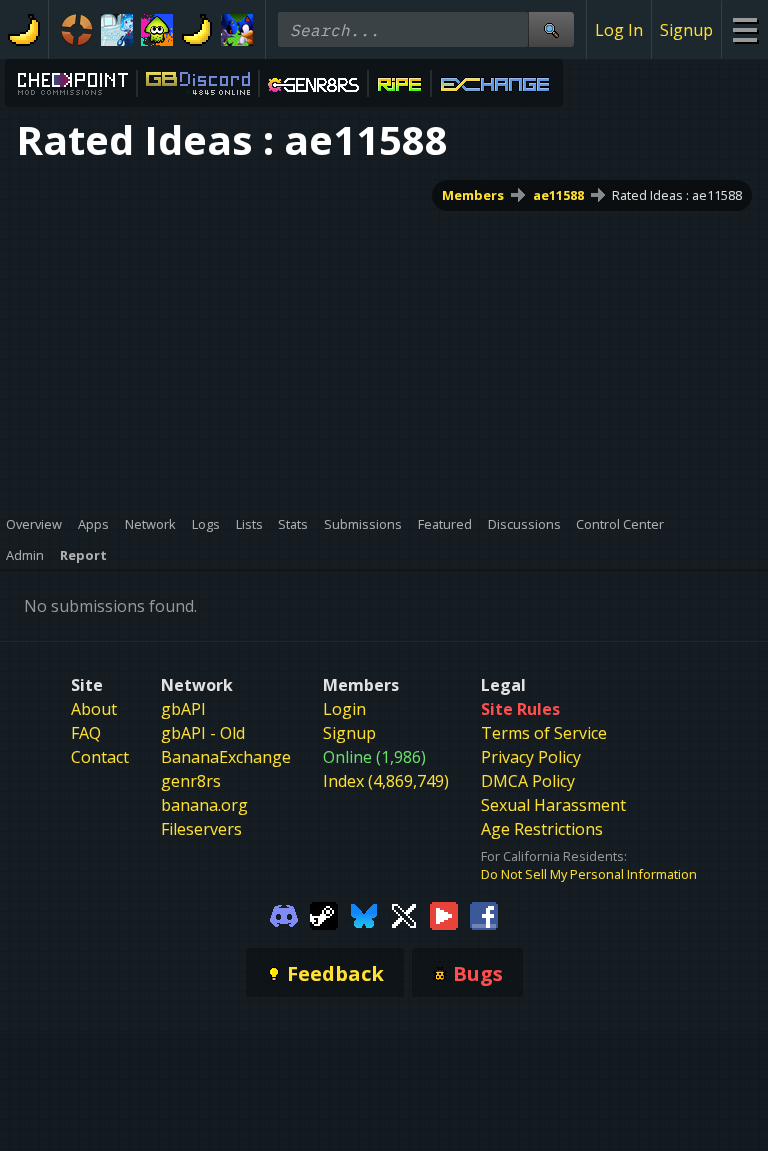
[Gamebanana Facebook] (484, 914)
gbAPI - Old (203, 733)
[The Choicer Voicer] (117, 30)
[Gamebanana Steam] (324, 914)
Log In (619, 30)
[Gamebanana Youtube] (444, 914)
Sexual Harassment (553, 805)
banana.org (204, 805)
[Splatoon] (157, 30)
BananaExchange (226, 757)
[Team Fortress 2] (77, 30)
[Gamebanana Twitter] (404, 914)
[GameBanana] (197, 30)
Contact (100, 757)
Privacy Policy (531, 757)
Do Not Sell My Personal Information (589, 874)
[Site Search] (551, 29)
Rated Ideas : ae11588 (677, 195)
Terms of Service (544, 733)
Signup (686, 30)
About (94, 709)
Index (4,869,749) (386, 781)
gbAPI (183, 709)
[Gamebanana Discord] (284, 914)
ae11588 (558, 195)
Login (344, 709)
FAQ (86, 733)
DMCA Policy (528, 781)
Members (473, 195)
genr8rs (191, 781)
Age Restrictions (542, 829)
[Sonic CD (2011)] (237, 30)
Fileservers (201, 829)
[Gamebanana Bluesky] (364, 914)
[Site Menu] (744, 29)
